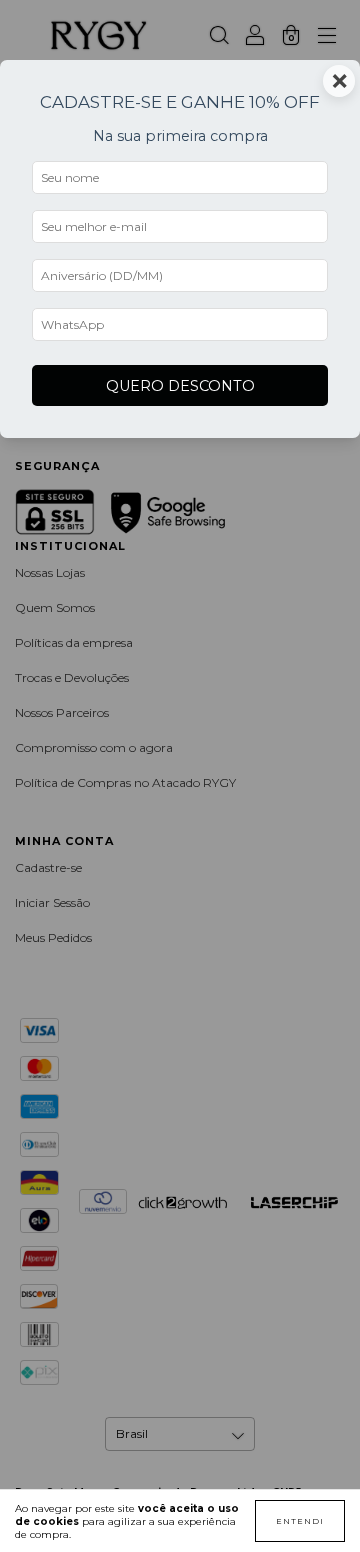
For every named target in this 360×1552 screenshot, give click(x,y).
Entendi (300, 1521)
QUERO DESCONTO (180, 386)
